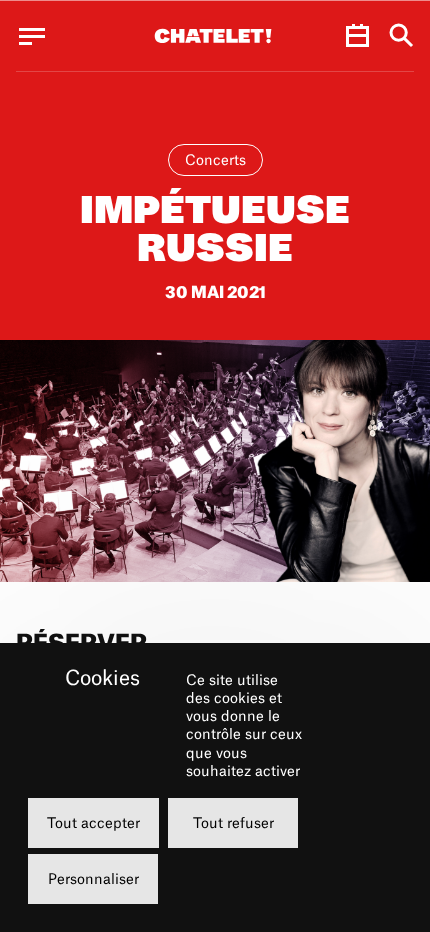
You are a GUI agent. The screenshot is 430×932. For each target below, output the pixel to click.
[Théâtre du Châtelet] (213, 36)
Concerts (215, 159)
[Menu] (32, 36)
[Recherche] (401, 36)
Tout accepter (93, 822)
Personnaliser (93, 878)
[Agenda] (357, 36)
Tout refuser (233, 822)
